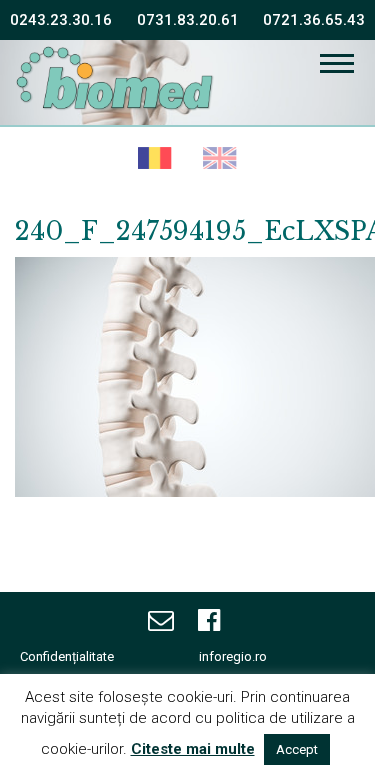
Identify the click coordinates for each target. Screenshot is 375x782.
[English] (220, 159)
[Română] (155, 159)
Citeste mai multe (193, 749)
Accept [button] (297, 749)
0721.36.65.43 (314, 20)
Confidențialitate (67, 656)
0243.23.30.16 (61, 20)
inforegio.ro (233, 656)
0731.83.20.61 (188, 20)
